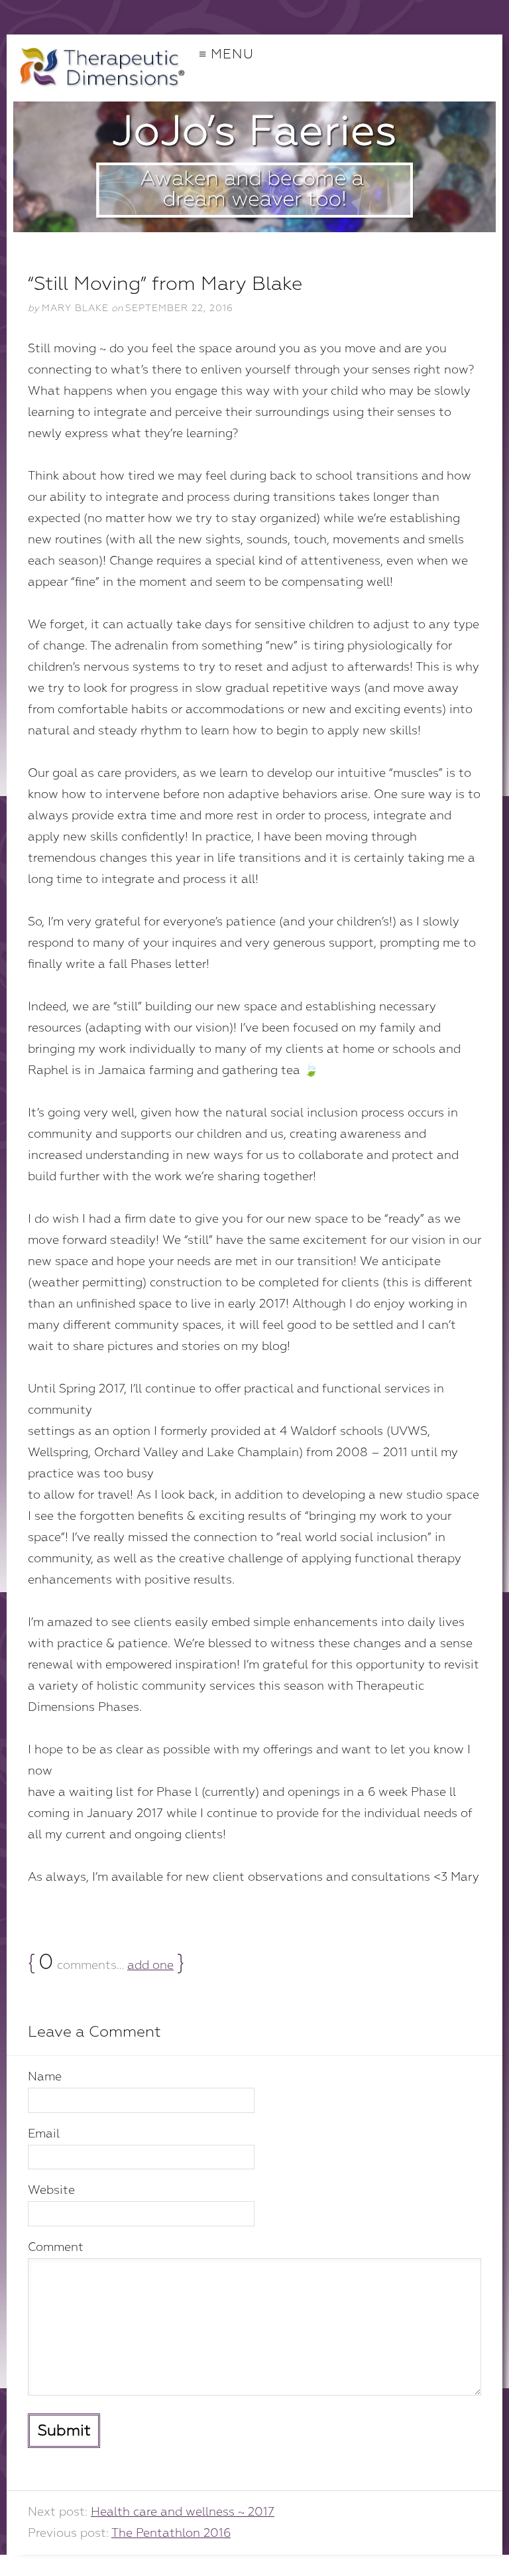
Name (45, 2077)
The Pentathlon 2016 (171, 2533)
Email (44, 2134)
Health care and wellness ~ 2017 (183, 2512)
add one (150, 1965)
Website (51, 2190)
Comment (56, 2247)
